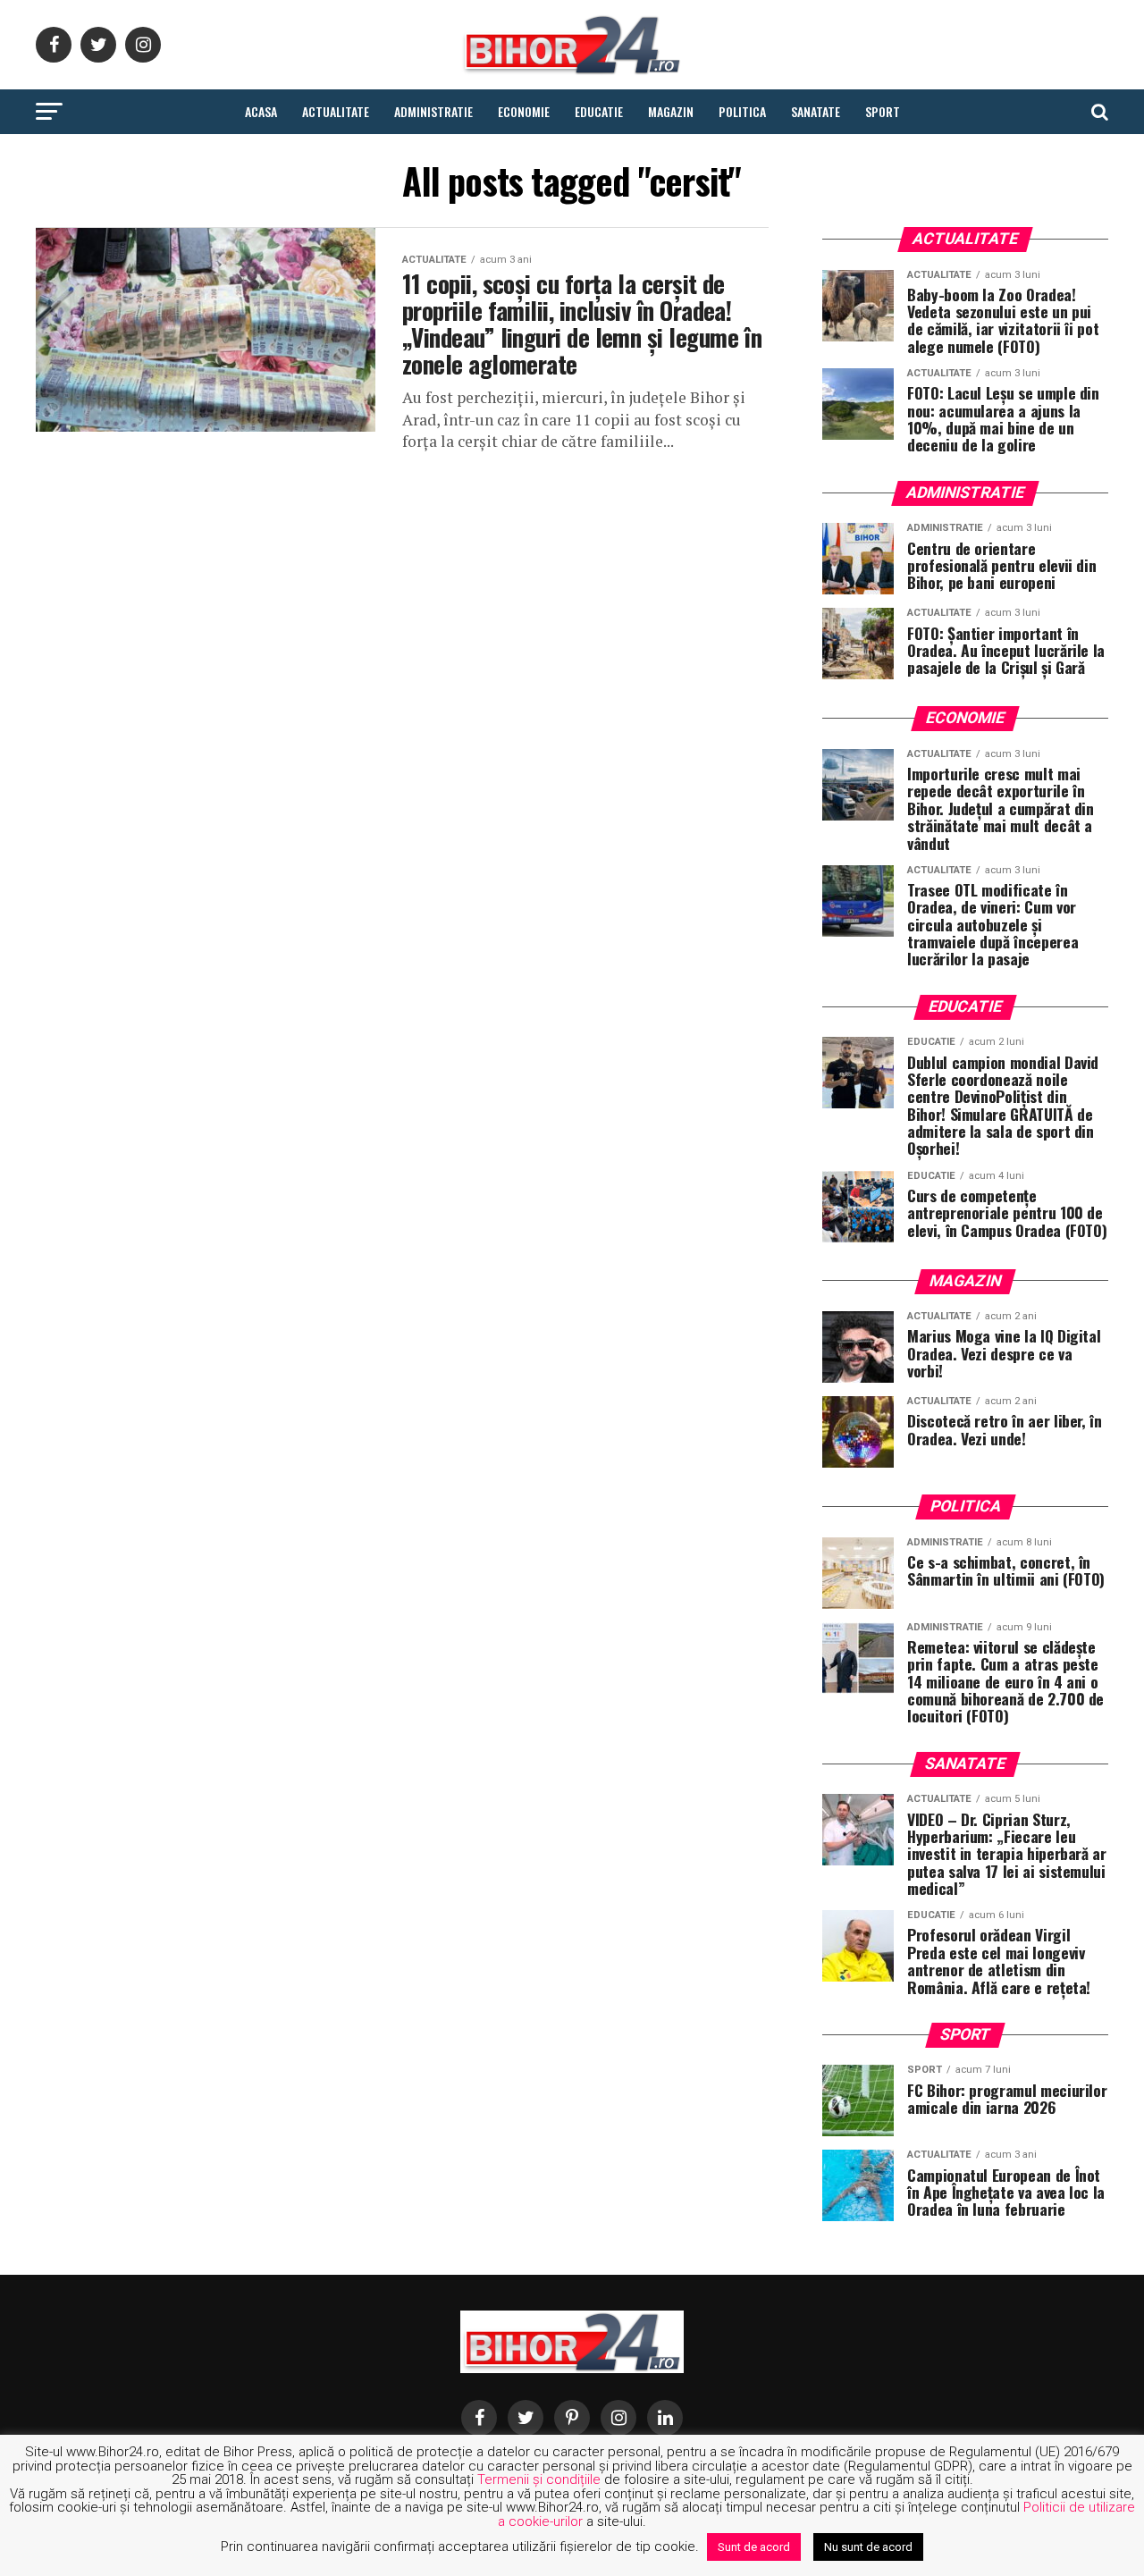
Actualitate (336, 111)
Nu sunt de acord (868, 2547)
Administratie (433, 111)
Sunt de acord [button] (754, 2547)
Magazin (671, 111)
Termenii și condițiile (539, 2479)
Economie (524, 111)
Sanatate (816, 111)
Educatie (599, 111)
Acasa (261, 111)
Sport (883, 111)
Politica (742, 111)
